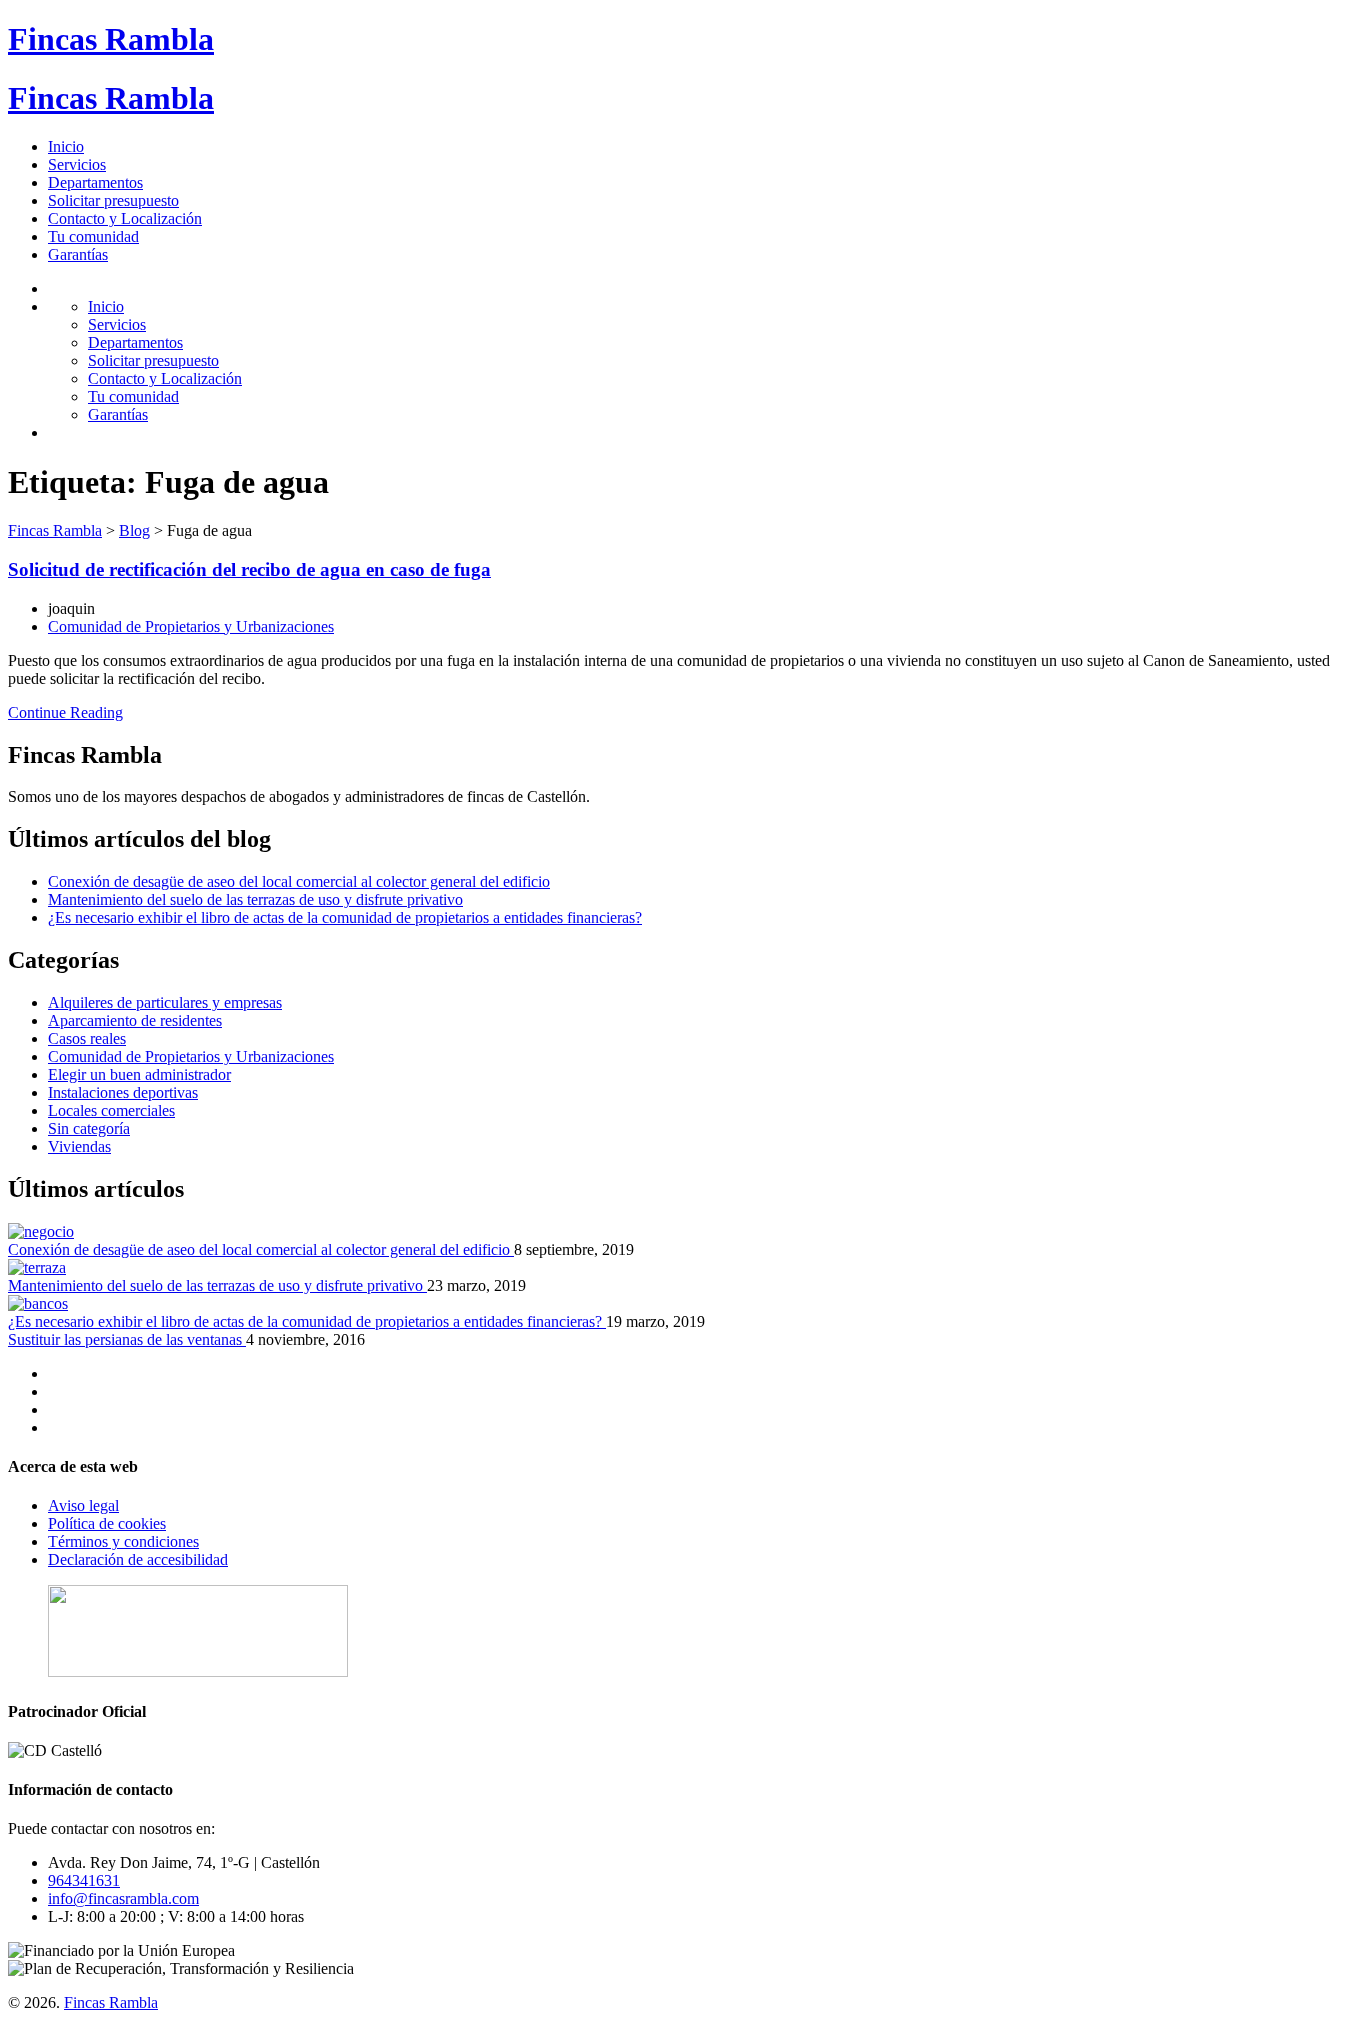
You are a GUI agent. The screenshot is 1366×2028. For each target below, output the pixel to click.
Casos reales (87, 1038)
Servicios (77, 164)
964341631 (84, 1880)
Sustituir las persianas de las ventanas (127, 1339)
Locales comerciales (111, 1110)
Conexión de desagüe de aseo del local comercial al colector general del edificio (299, 881)
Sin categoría (89, 1128)
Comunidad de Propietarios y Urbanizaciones (191, 626)
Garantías (78, 254)
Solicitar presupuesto (113, 200)
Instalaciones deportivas (123, 1092)
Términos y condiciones (123, 1541)
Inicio (66, 146)
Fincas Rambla (111, 39)
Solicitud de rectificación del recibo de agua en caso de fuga (249, 569)
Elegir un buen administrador (139, 1074)
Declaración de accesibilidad (138, 1559)
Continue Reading (65, 712)
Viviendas (79, 1146)
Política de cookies (107, 1523)
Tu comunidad (93, 236)
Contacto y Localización (125, 218)
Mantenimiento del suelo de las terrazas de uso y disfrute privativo (255, 899)
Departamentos (95, 182)
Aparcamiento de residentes (135, 1020)
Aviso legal (83, 1505)
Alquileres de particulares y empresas (165, 1002)
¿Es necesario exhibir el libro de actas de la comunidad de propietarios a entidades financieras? (345, 917)
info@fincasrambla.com (123, 1898)
